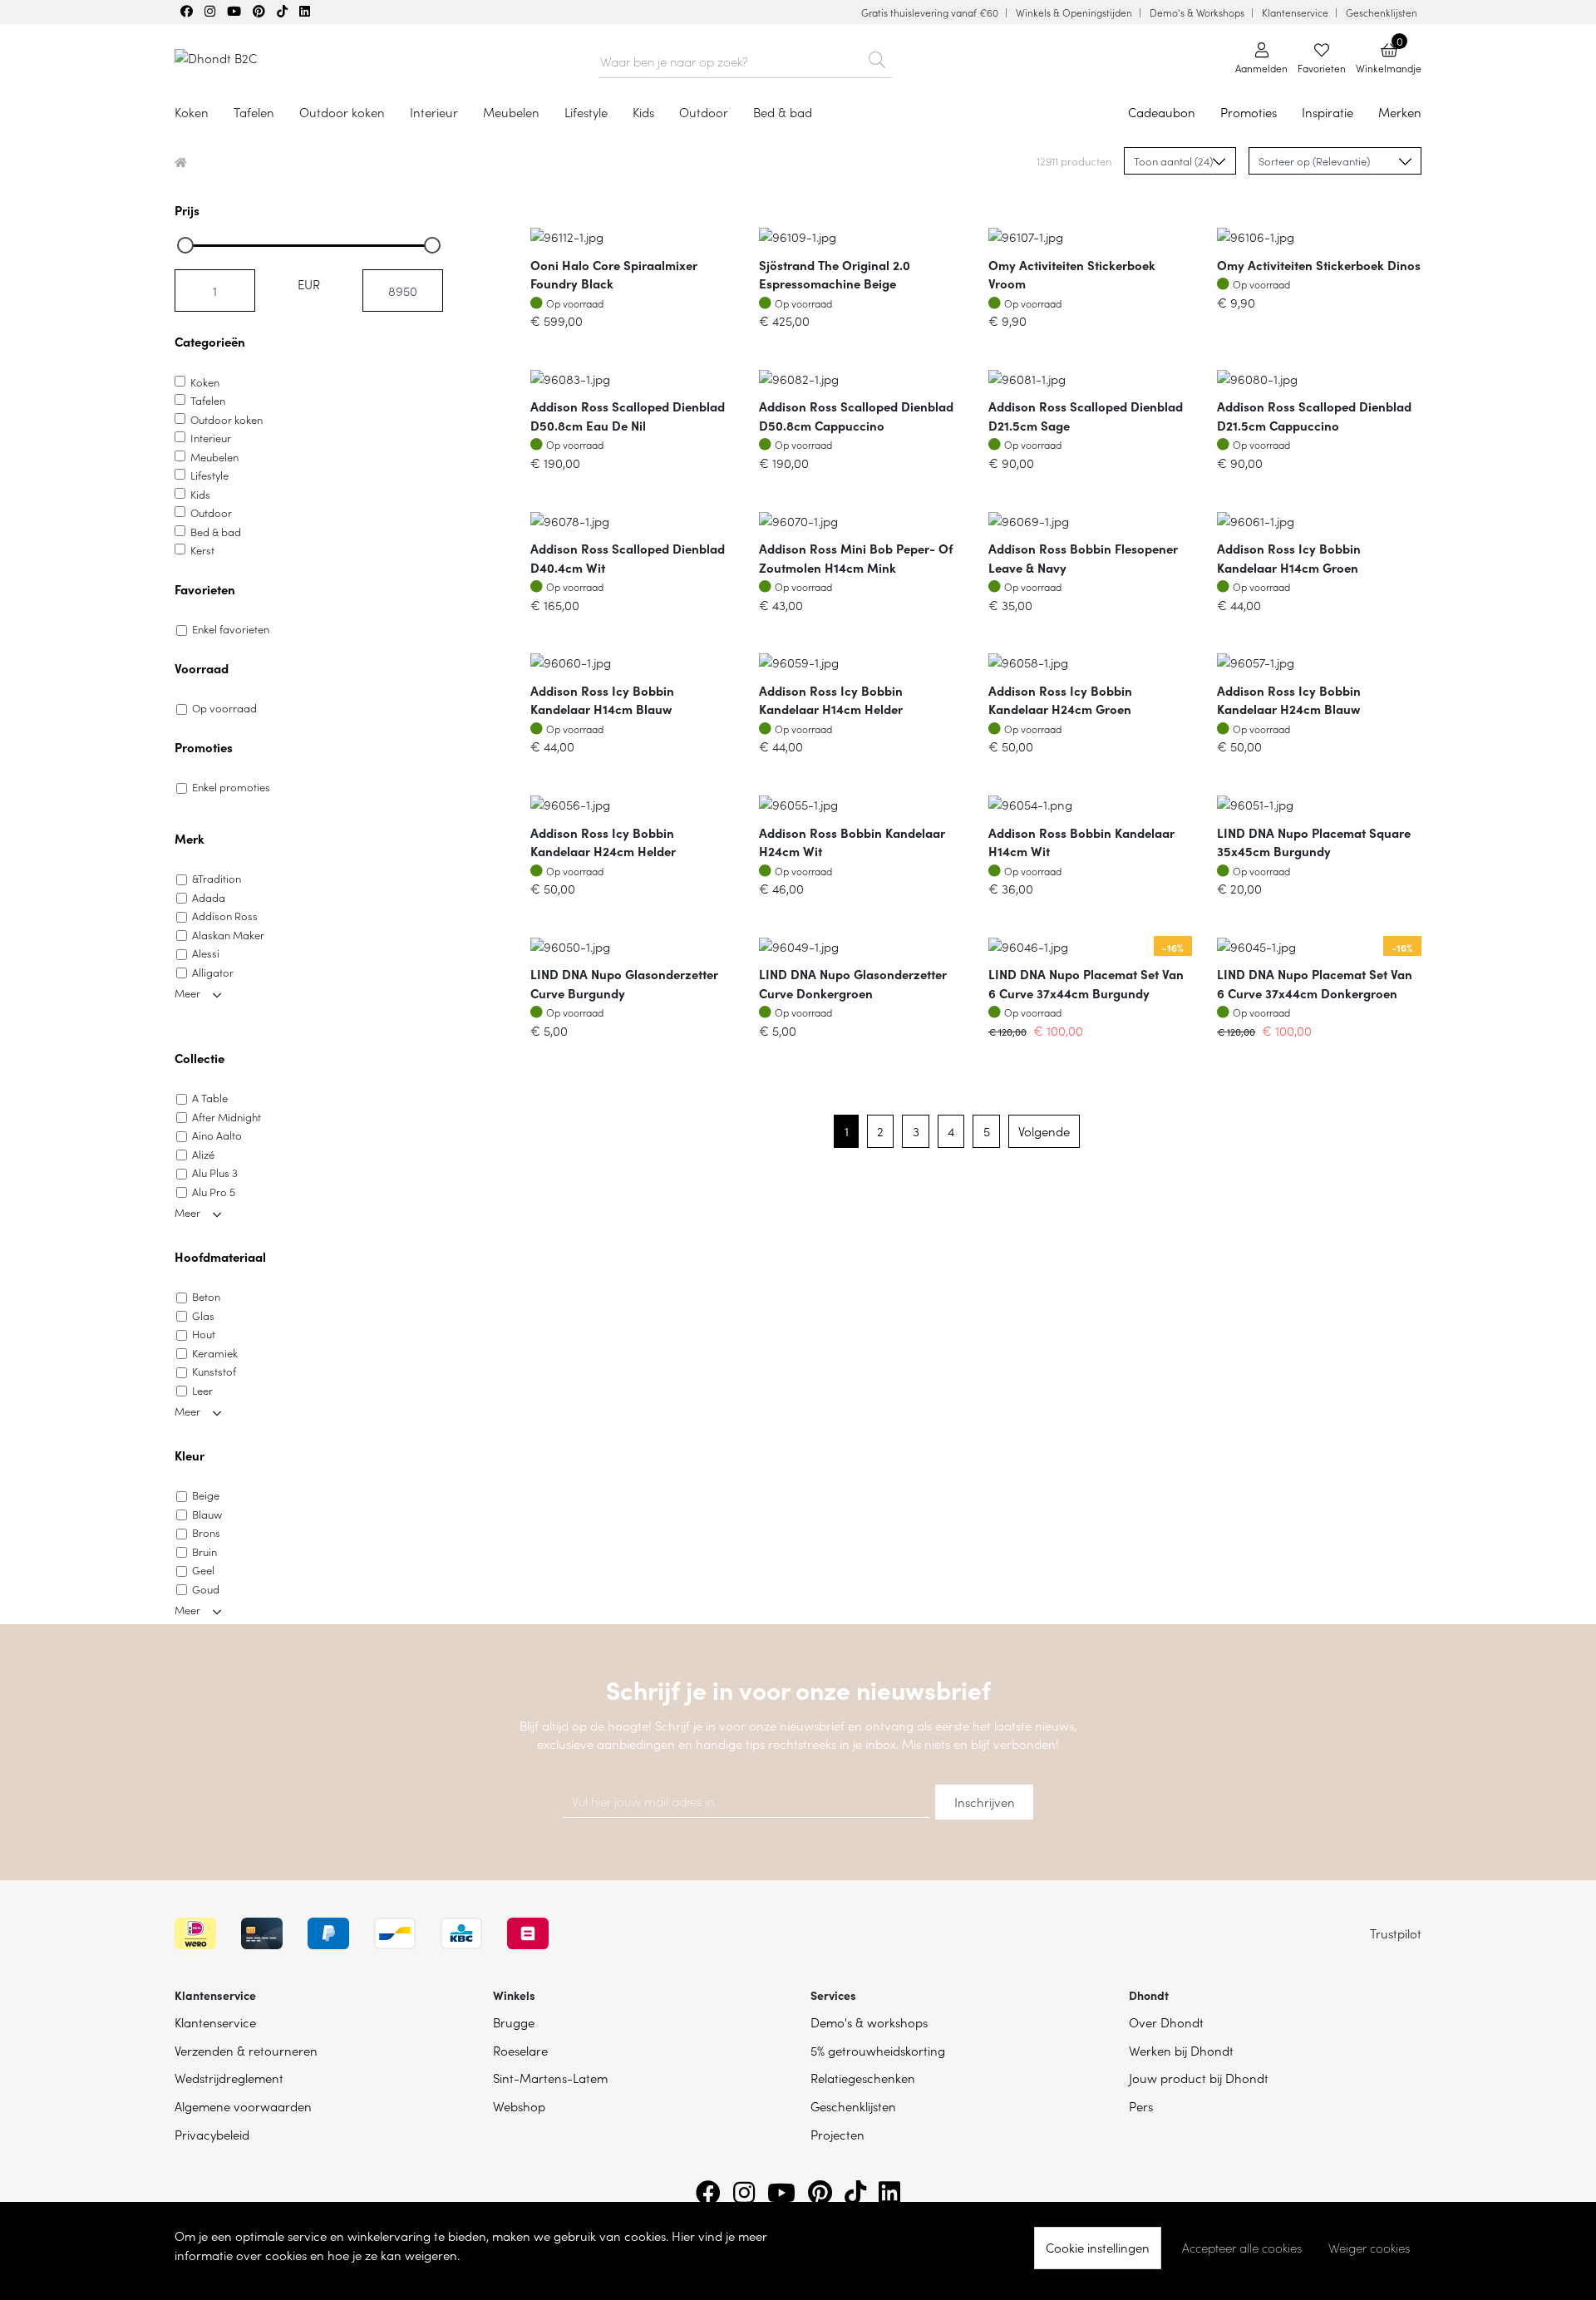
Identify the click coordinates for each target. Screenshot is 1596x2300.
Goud (206, 1589)
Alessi (206, 953)
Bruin (204, 1551)
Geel (203, 1570)
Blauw (207, 1514)
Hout (204, 1334)
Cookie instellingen (1098, 2247)
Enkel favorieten (231, 629)
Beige (206, 1495)
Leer (202, 1390)
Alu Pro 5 (214, 1192)
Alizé (203, 1154)
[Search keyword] (877, 57)
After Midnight (227, 1117)
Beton (206, 1296)
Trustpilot (1396, 1933)
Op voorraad (224, 708)
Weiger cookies (1369, 2248)
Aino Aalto (217, 1135)
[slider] (185, 245)
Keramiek (215, 1353)
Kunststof (214, 1371)
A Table (210, 1098)
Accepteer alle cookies (1242, 2248)
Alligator (213, 972)
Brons (206, 1532)
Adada (209, 897)
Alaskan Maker (228, 935)
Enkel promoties (231, 787)
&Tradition (217, 878)
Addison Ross (225, 916)
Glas (203, 1315)
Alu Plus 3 (215, 1172)
